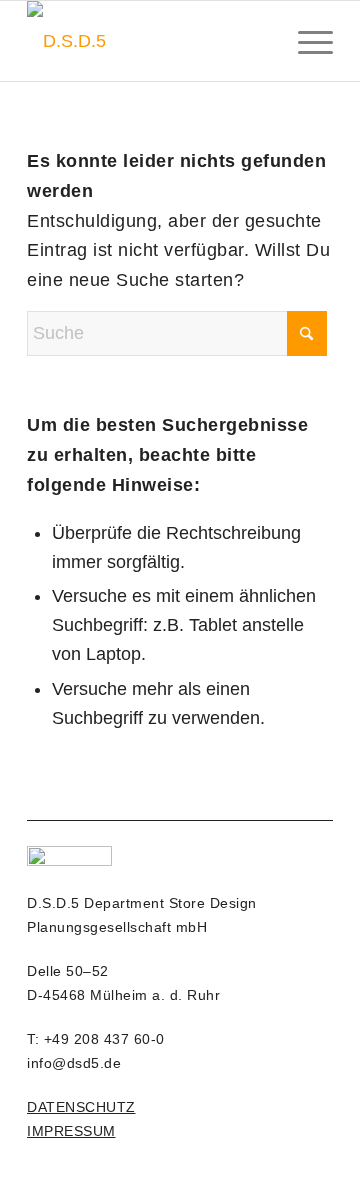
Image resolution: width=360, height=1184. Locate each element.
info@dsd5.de (74, 1063)
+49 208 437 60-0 (104, 1039)
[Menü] (305, 41)
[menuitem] (305, 41)
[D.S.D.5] (149, 41)
